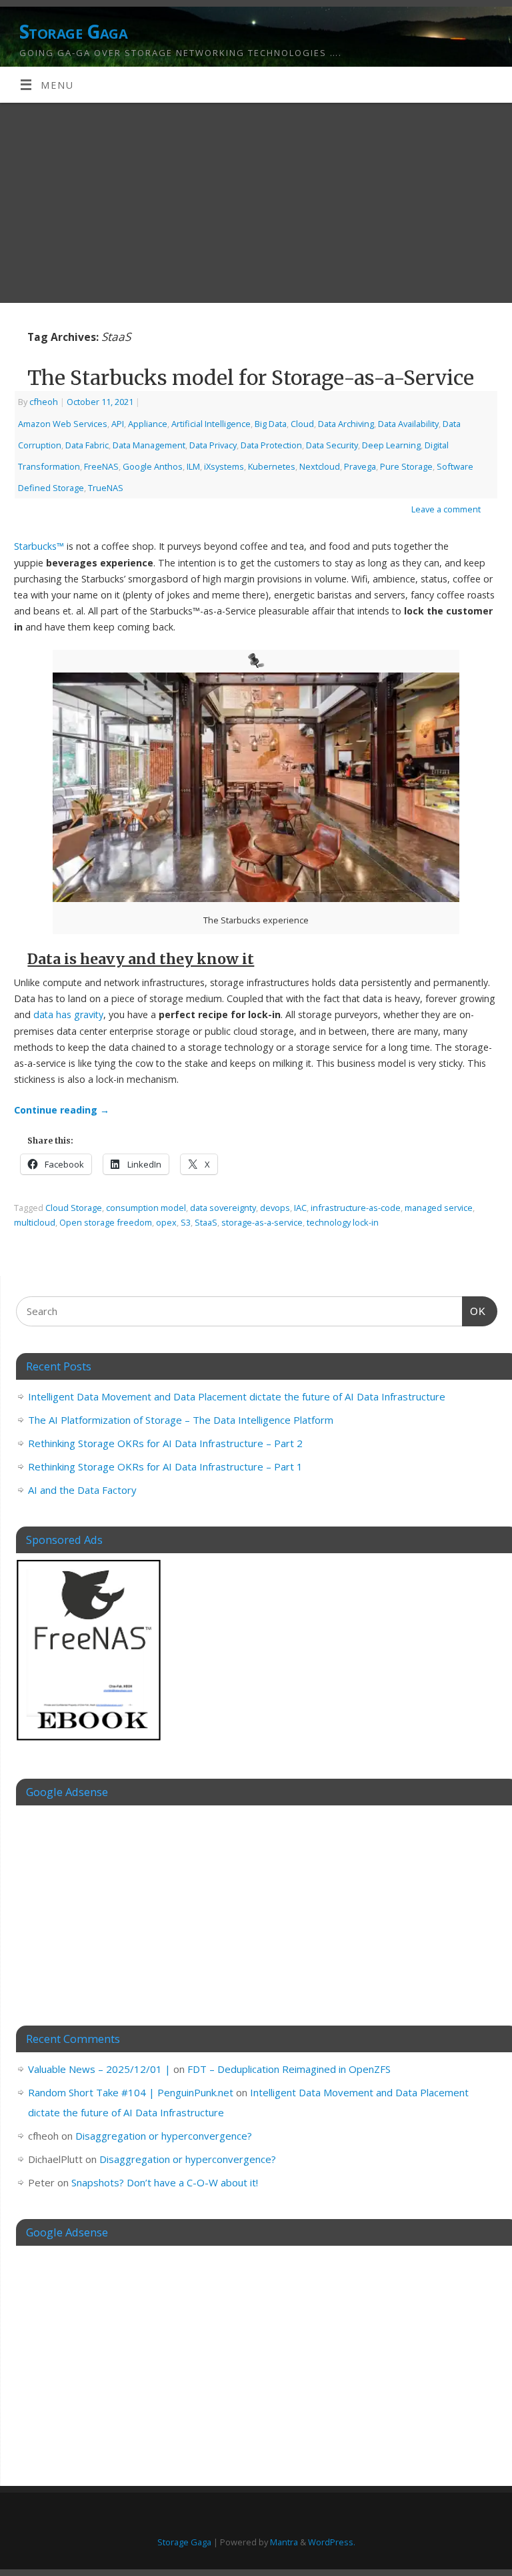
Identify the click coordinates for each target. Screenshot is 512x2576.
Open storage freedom (106, 1222)
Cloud (302, 424)
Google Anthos (153, 466)
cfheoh (44, 402)
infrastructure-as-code (356, 1208)
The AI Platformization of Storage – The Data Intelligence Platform (181, 1420)
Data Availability (408, 424)
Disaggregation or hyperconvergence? (164, 2136)
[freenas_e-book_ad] (89, 1743)
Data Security (332, 445)
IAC (300, 1208)
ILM (193, 466)
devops (275, 1208)
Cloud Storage (74, 1208)
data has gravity (68, 1014)
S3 (186, 1222)
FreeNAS (101, 466)
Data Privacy (213, 445)
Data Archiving (346, 424)
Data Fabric (87, 445)
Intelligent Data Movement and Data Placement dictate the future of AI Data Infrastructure (237, 1396)
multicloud (35, 1222)
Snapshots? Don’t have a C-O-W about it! (165, 2182)
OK (474, 1311)
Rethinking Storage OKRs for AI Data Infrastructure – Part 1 (165, 1466)
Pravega (360, 466)
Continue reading (62, 1110)
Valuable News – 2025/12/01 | (99, 2069)
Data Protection (271, 445)
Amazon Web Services (63, 424)
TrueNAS (106, 488)
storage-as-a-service (262, 1222)
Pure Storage (406, 466)
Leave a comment (446, 509)
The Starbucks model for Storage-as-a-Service (251, 378)
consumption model (146, 1208)
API (118, 424)
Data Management (149, 445)
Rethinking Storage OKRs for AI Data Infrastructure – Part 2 (165, 1443)
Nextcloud (320, 466)
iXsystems (224, 466)
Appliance (148, 424)
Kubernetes (272, 466)
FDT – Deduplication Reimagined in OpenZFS (289, 2069)
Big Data (271, 424)
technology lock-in (343, 1222)
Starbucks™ (39, 546)
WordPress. (332, 2542)
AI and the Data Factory (82, 1490)
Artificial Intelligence (211, 424)
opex (166, 1222)
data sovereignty (223, 1208)
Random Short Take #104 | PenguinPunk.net (131, 2092)
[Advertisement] (256, 203)
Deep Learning (391, 445)
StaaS (206, 1222)
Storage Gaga (73, 32)
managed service (439, 1208)
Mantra (284, 2542)
